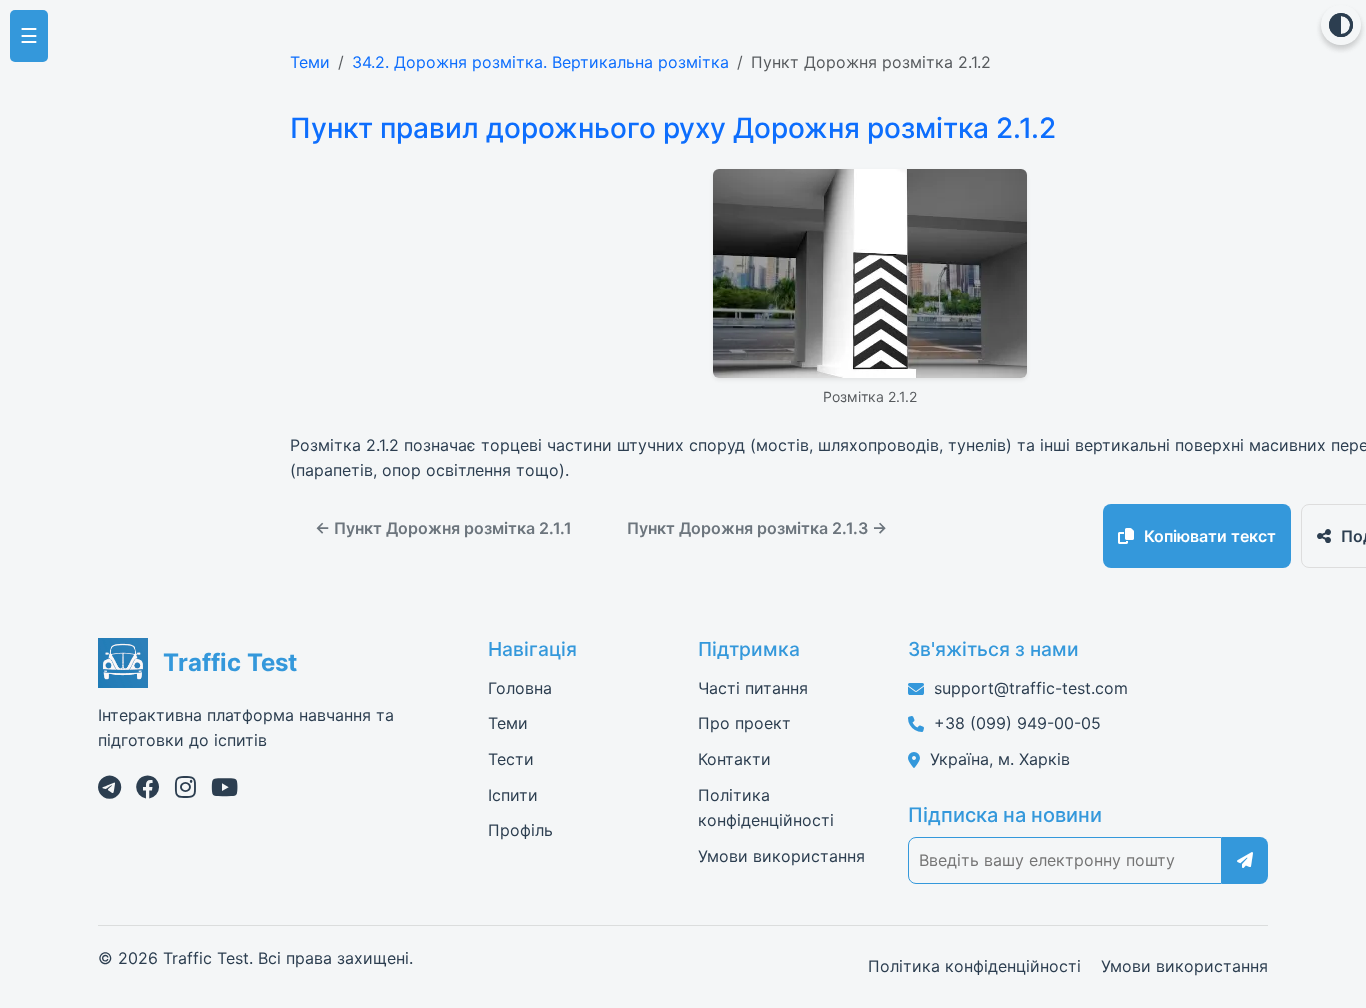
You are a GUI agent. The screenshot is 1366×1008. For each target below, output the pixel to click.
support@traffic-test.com (1031, 688)
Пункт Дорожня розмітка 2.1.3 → (757, 528)
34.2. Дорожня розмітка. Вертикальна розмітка (540, 62)
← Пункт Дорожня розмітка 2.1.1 (443, 528)
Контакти (734, 759)
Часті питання (753, 688)
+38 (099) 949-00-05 (1017, 723)
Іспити (513, 795)
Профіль (520, 830)
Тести (511, 759)
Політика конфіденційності (974, 966)
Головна (520, 688)
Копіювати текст (1210, 536)
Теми (310, 62)
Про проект (744, 723)
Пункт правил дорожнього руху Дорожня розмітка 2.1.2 (673, 128)
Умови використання (781, 856)
